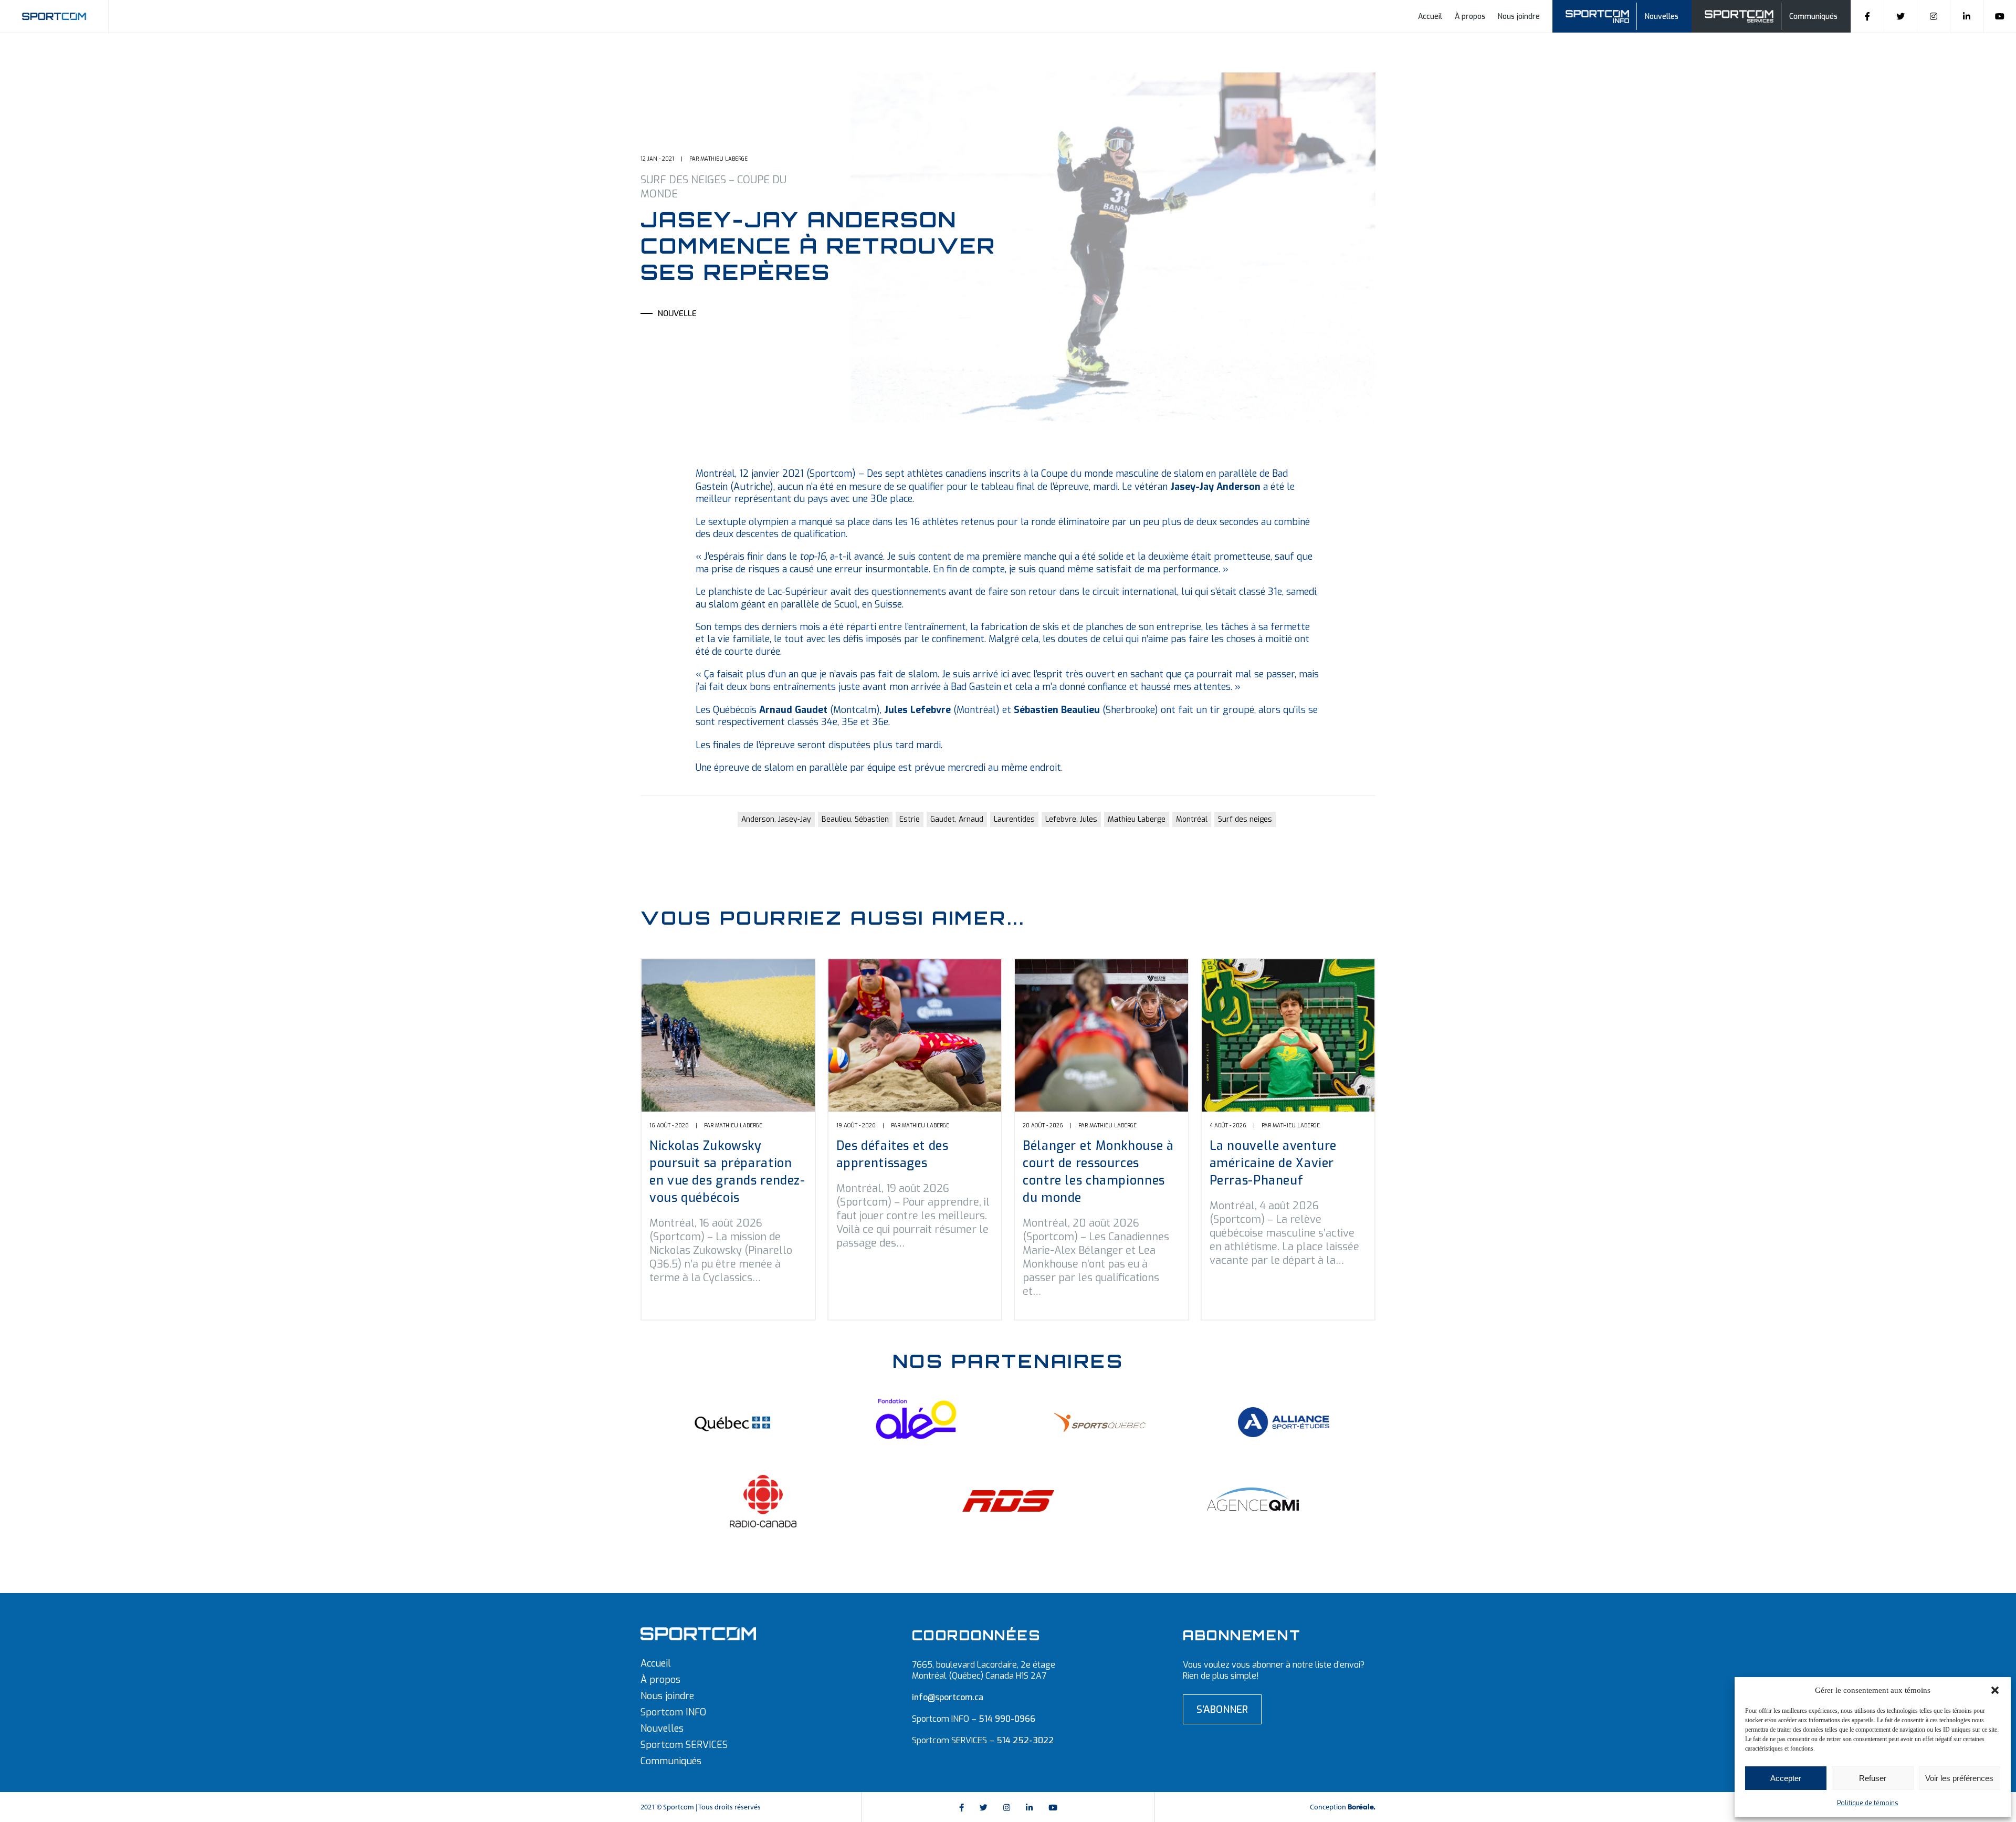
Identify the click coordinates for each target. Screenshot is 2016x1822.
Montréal (1192, 819)
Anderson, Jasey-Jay (776, 819)
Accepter (1786, 1778)
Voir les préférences (1959, 1778)
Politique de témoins (1868, 1803)
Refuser (1873, 1778)
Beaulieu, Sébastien (855, 819)
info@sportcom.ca (948, 1697)
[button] (1995, 1690)
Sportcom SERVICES (684, 1745)
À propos (1470, 17)
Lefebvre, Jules (1071, 819)
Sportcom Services (1741, 15)
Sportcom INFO (673, 1712)
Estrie (910, 819)
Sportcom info (1604, 15)
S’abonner (1222, 1709)
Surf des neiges (1245, 819)
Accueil (1430, 17)
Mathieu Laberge (1137, 819)
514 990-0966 (1007, 1719)
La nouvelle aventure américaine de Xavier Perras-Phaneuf (1273, 1163)
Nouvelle (677, 313)
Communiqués (1813, 17)
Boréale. (1362, 1807)
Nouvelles (1662, 17)
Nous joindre (1519, 17)
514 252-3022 (1025, 1740)
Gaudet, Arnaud (957, 819)
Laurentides (1014, 819)
